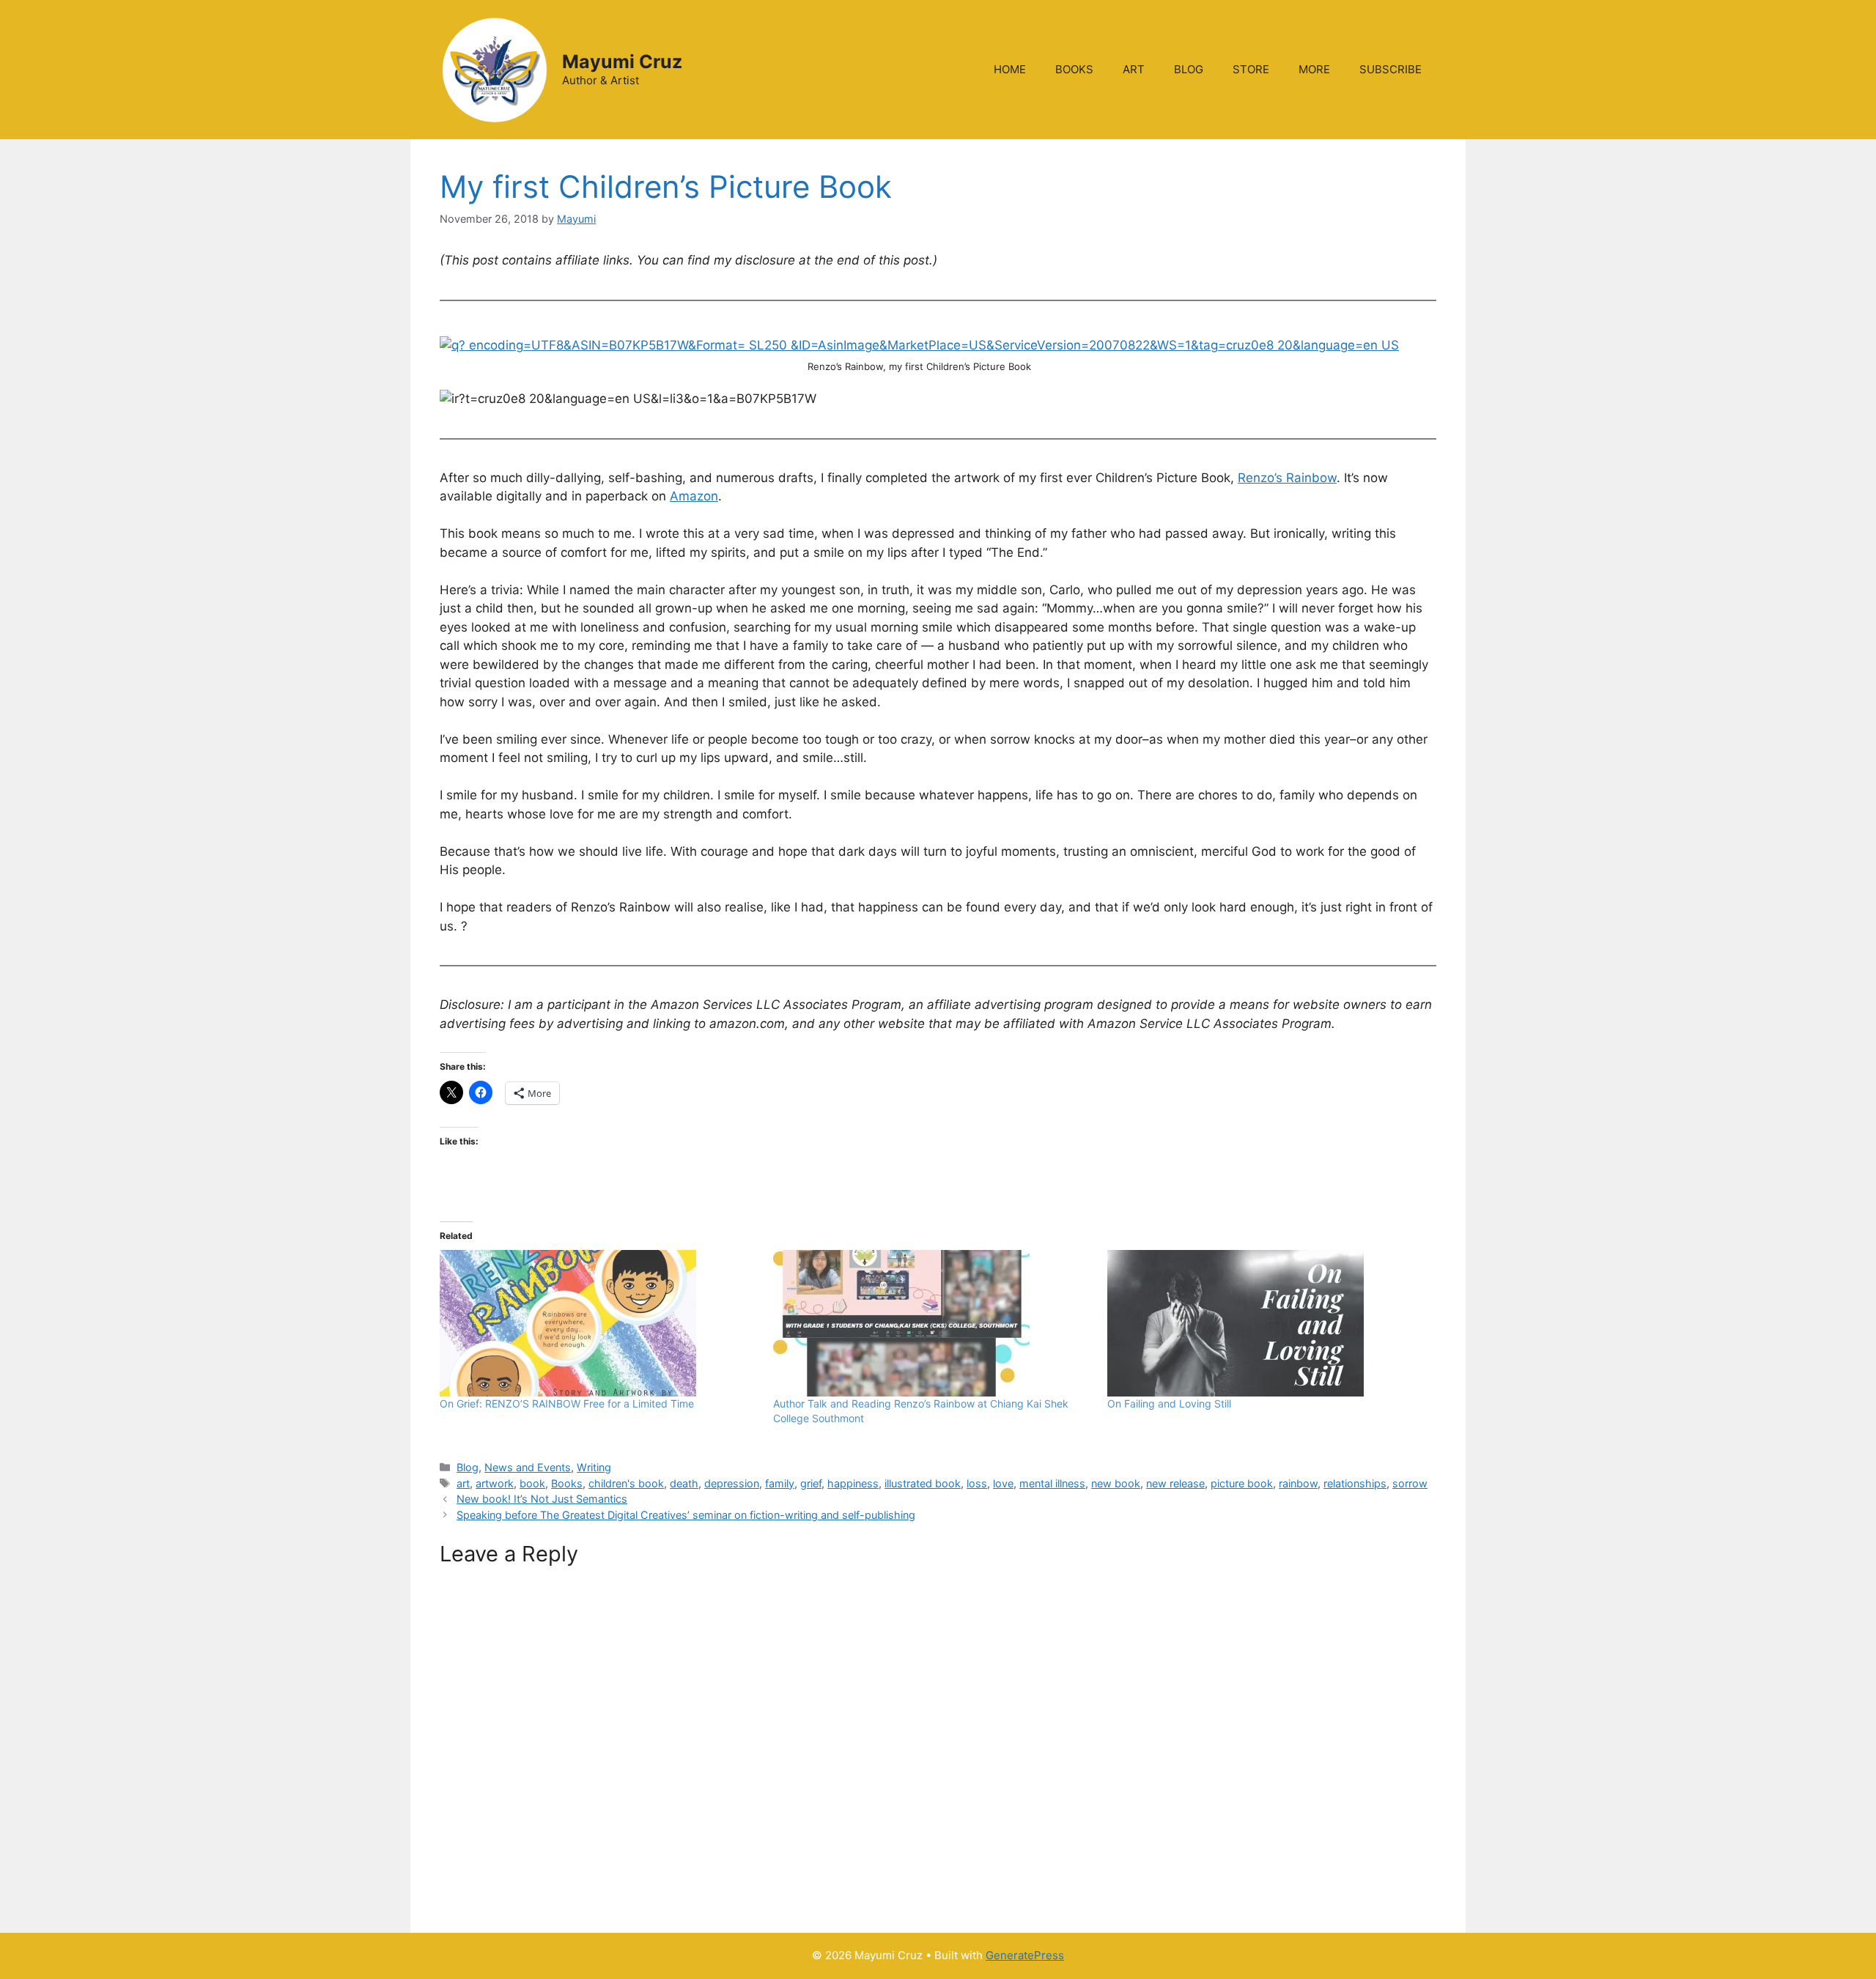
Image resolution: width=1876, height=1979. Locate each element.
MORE (1314, 69)
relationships (1355, 1483)
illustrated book (923, 1483)
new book (1116, 1483)
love (1003, 1483)
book (532, 1483)
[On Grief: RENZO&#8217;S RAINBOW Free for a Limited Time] (599, 1323)
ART (1134, 69)
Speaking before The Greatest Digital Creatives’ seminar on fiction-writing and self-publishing (686, 1515)
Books (567, 1483)
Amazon (694, 496)
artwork (495, 1483)
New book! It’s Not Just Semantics (542, 1499)
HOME (1010, 69)
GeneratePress (1025, 1955)
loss (977, 1483)
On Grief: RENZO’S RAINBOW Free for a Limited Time (567, 1403)
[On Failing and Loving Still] (1267, 1323)
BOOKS (1074, 69)
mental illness (1052, 1483)
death (684, 1483)
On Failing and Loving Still (1169, 1403)
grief (811, 1483)
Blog (468, 1467)
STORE (1251, 69)
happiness (853, 1483)
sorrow (1410, 1483)
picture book (1242, 1483)
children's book (626, 1483)
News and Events (528, 1467)
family (780, 1483)
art (463, 1483)
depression (732, 1483)
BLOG (1189, 69)
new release (1175, 1483)
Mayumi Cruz (622, 62)
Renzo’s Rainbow (1287, 478)
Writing (594, 1467)
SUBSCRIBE (1391, 69)
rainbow (1298, 1483)
